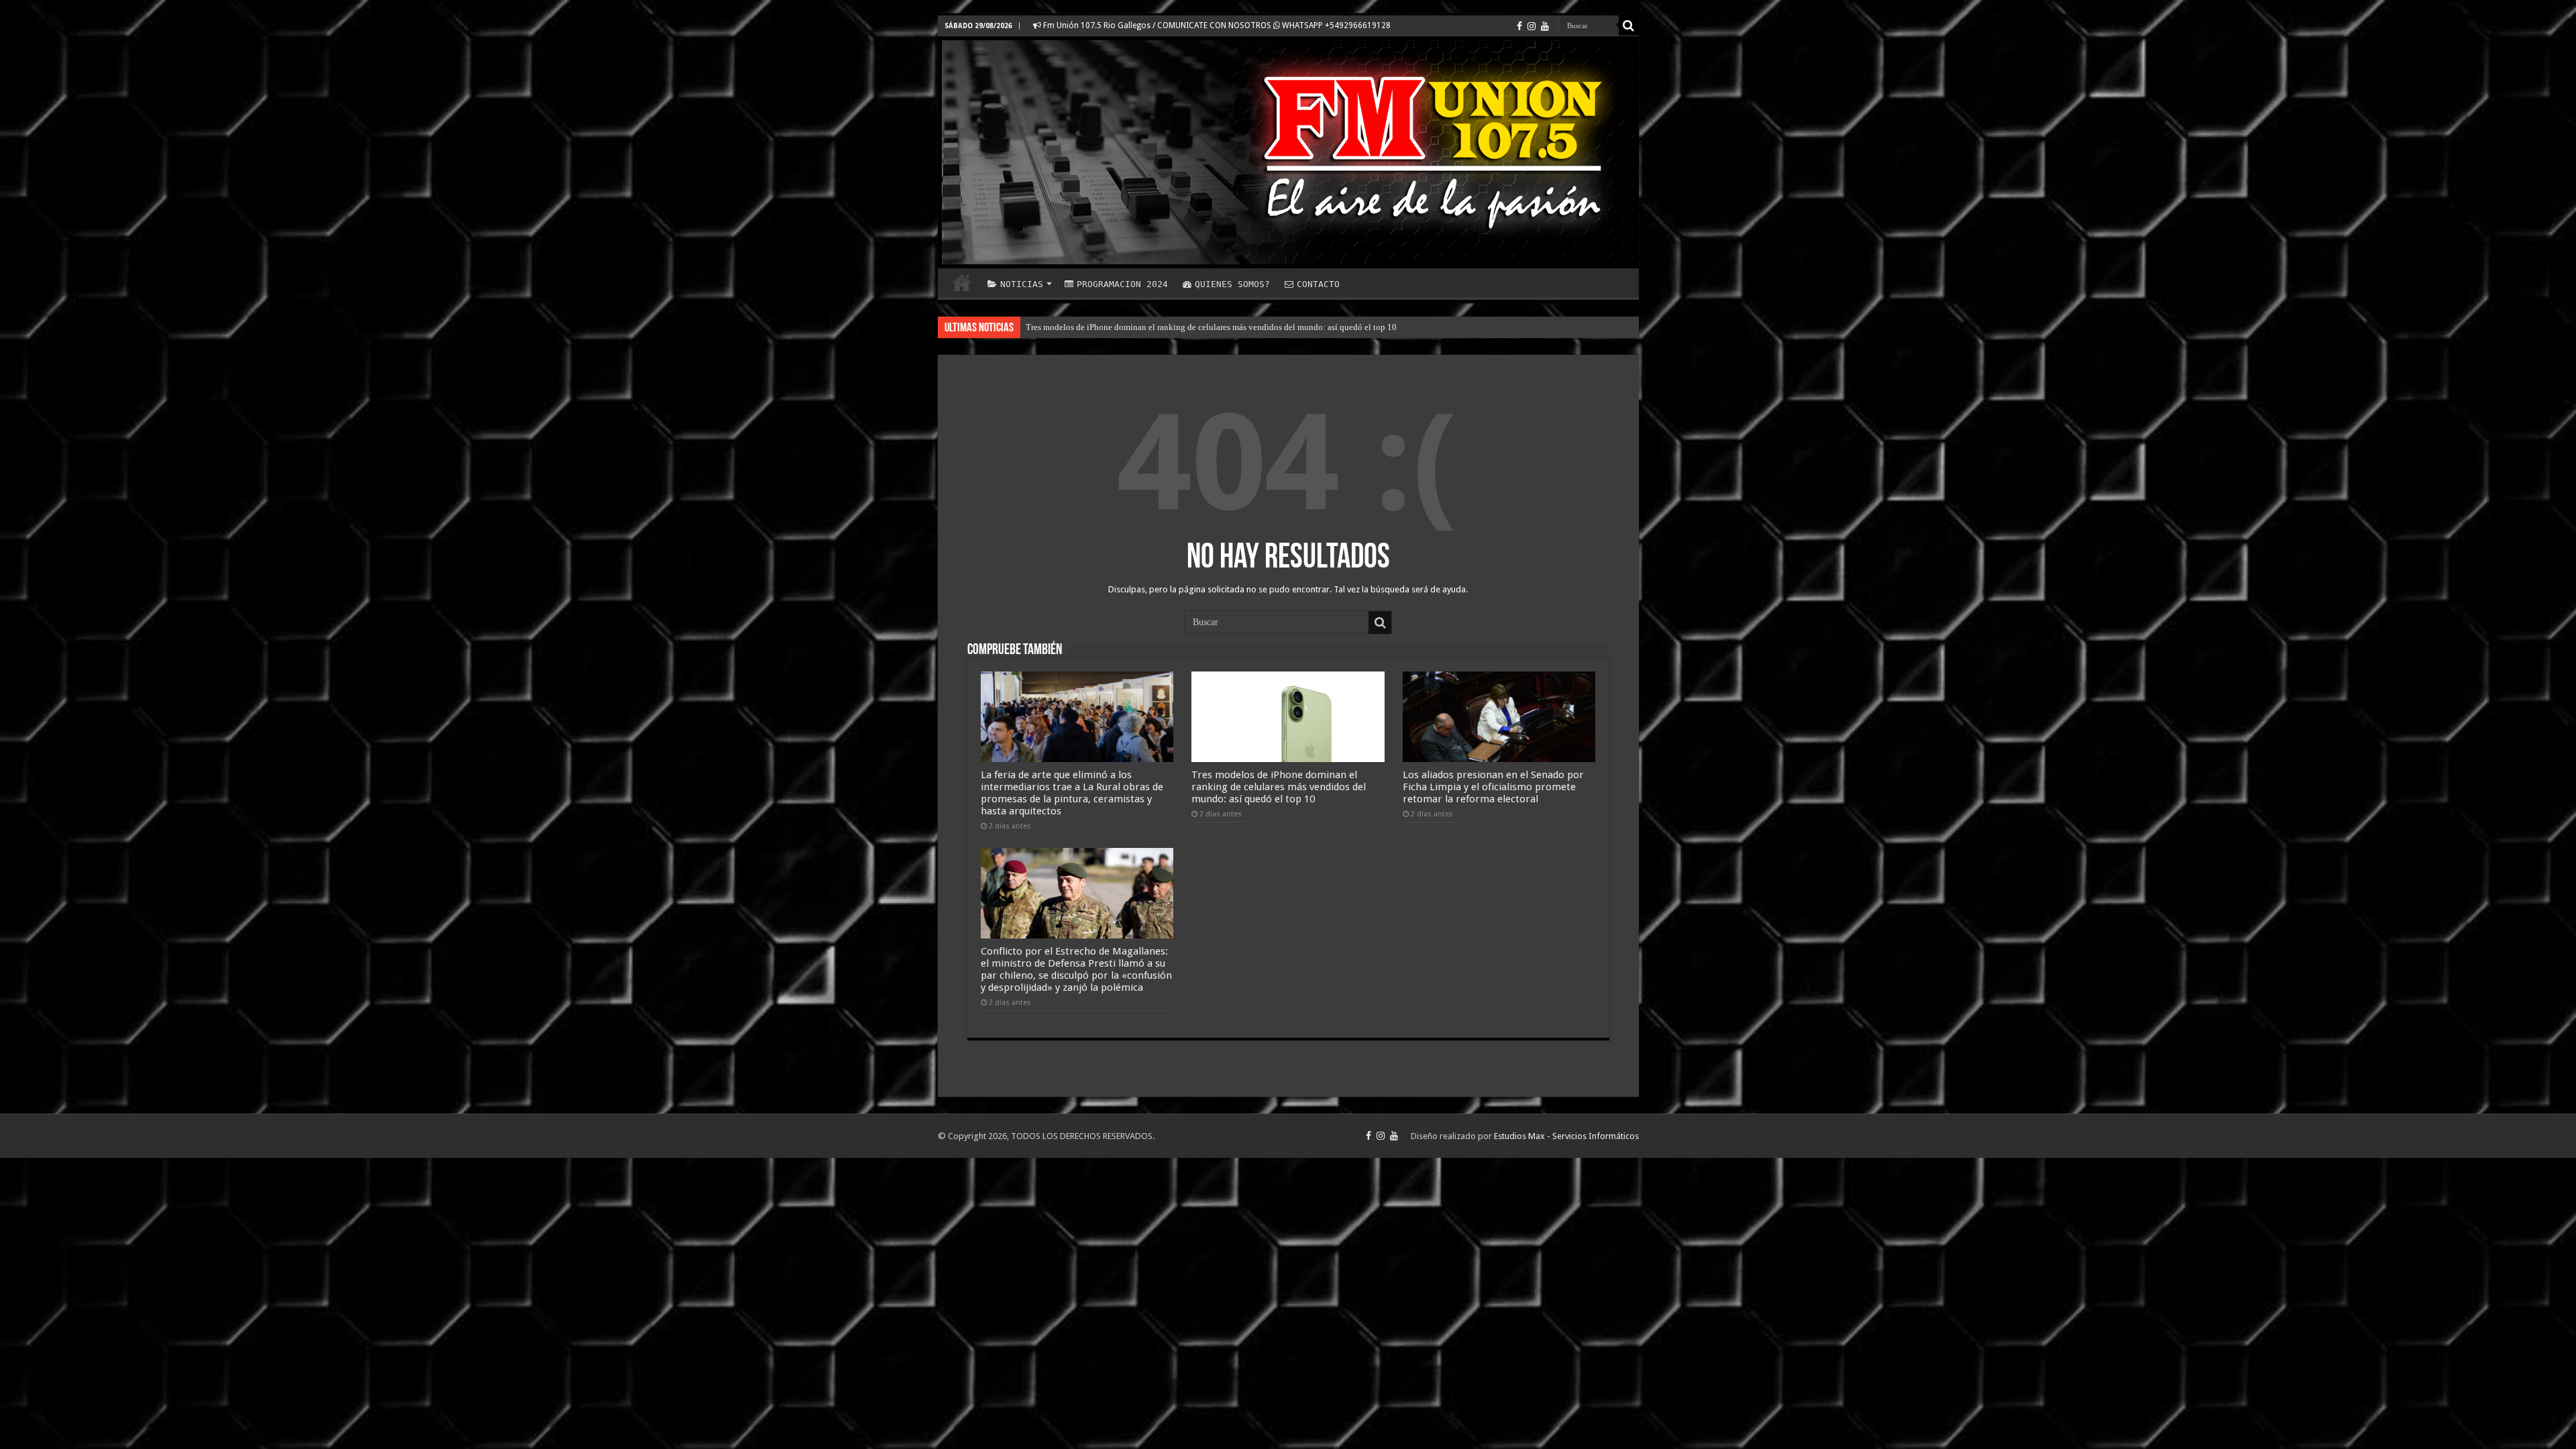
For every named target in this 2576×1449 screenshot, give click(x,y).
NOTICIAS (1022, 284)
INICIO (962, 282)
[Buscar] (1629, 25)
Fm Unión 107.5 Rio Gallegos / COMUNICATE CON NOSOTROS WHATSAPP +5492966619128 (1216, 25)
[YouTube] (1545, 26)
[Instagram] (1532, 26)
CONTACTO (1318, 284)
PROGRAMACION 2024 (1122, 284)
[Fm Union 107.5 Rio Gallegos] (1288, 152)
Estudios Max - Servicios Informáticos (1566, 1136)
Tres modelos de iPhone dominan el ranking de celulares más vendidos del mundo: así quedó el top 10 (1279, 787)
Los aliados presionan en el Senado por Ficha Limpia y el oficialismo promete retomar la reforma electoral (1217, 327)
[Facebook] (1519, 26)
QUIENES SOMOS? (1232, 284)
